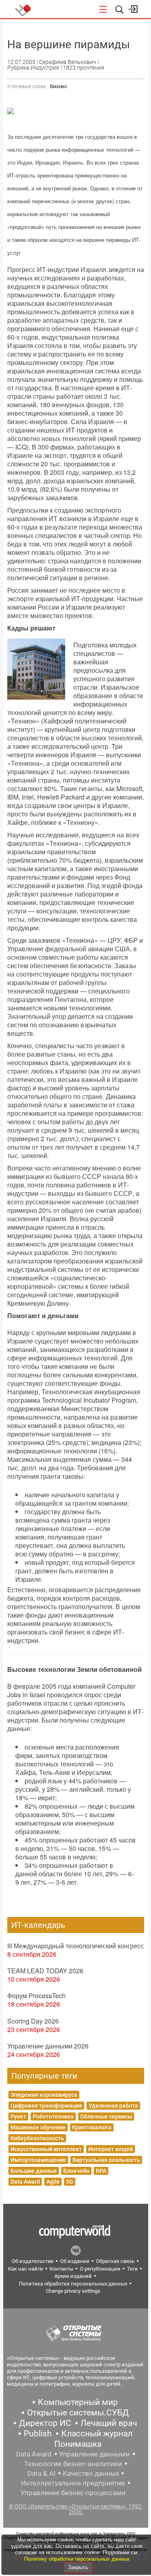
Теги (132, 2269)
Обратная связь (115, 2261)
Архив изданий (73, 2276)
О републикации (100, 2269)
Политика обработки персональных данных (73, 2284)
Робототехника (53, 2116)
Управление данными (94, 2454)
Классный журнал (97, 2434)
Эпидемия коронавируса (44, 2095)
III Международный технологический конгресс (75, 1946)
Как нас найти (26, 2269)
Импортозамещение (38, 2160)
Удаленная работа (113, 2106)
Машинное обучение (38, 2127)
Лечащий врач (109, 2423)
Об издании (75, 2261)
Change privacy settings (73, 2291)
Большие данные (34, 2171)
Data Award (25, 2182)
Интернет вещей (111, 2149)
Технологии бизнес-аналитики (73, 2464)
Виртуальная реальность (106, 2160)
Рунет (18, 2116)
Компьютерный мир (78, 2402)
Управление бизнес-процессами (73, 2493)
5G (70, 2182)
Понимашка (78, 2444)
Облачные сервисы (106, 2116)
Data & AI (41, 2473)
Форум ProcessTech (36, 1996)
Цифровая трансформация (46, 2106)
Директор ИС (45, 2423)
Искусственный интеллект (46, 2149)
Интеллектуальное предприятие (73, 2483)
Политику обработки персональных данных (77, 2559)
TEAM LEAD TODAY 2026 (45, 1971)
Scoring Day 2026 (33, 2021)
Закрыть (78, 2567)
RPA (101, 2171)
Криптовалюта (92, 2127)
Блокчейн (76, 2171)
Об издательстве (33, 2261)
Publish (38, 2434)
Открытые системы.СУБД (78, 2413)
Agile (53, 2182)
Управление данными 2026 (48, 2046)
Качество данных (91, 2473)
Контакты (61, 2269)
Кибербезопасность (37, 2138)
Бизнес (59, 86)
